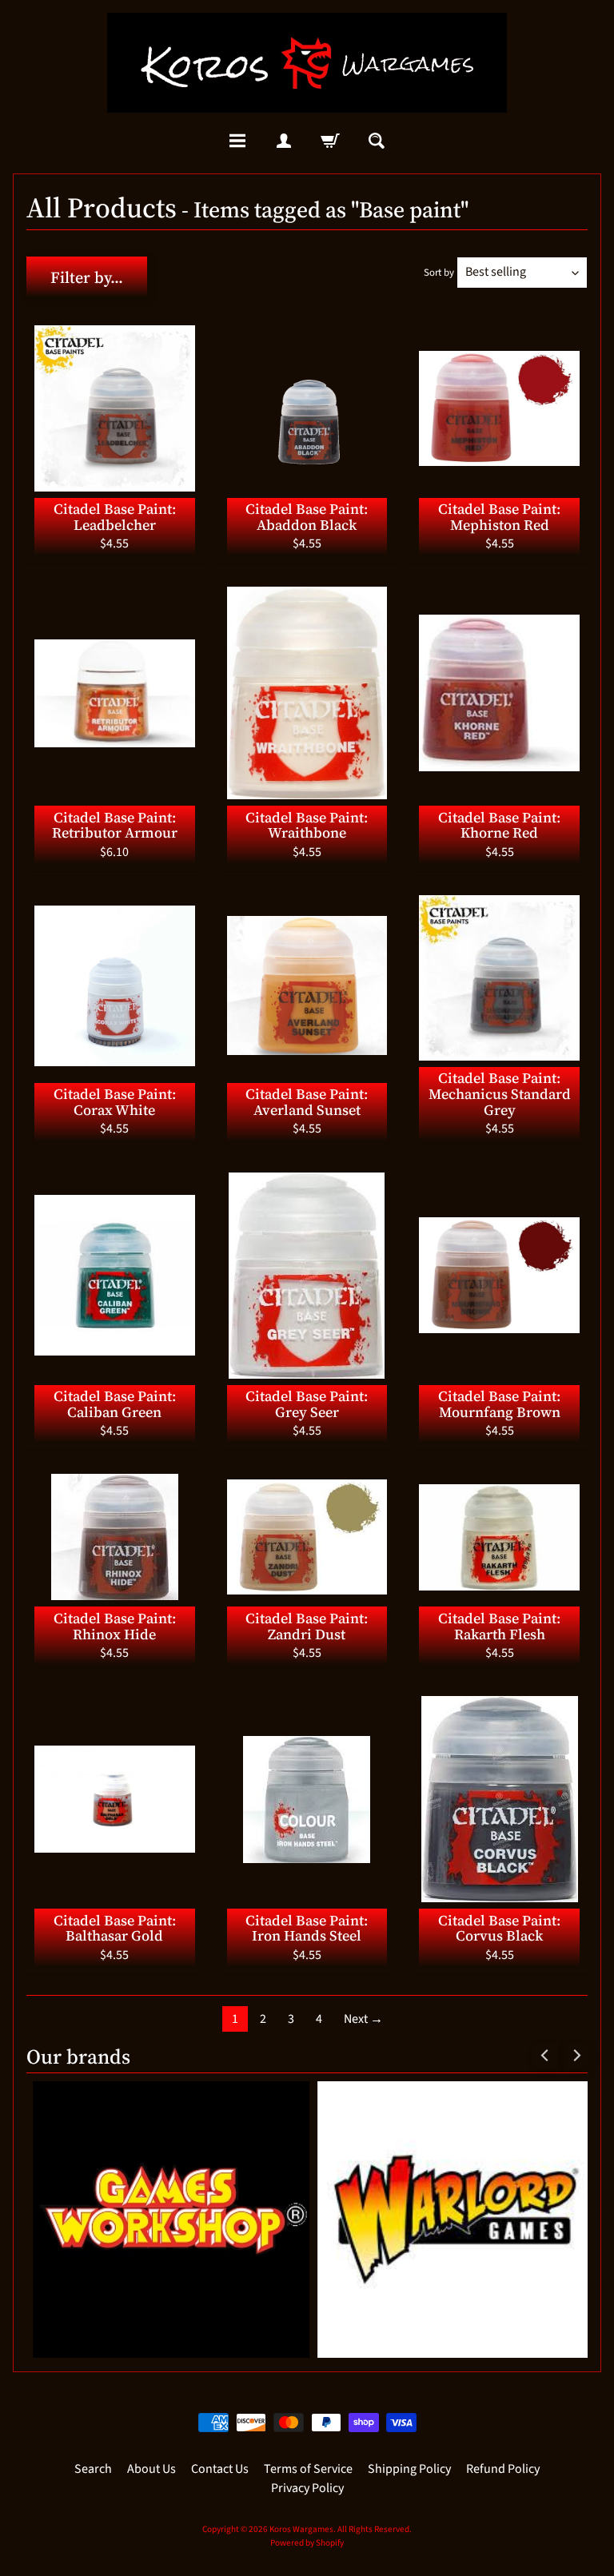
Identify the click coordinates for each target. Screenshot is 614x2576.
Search (93, 2469)
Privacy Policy (307, 2488)
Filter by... (87, 277)
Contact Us (220, 2469)
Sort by (439, 273)
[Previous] (545, 2056)
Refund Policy (503, 2469)
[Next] (576, 2056)
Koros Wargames (301, 2529)
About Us (152, 2469)
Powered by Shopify (307, 2543)
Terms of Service (308, 2469)
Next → (363, 2019)
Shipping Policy (409, 2469)
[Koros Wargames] (307, 63)
